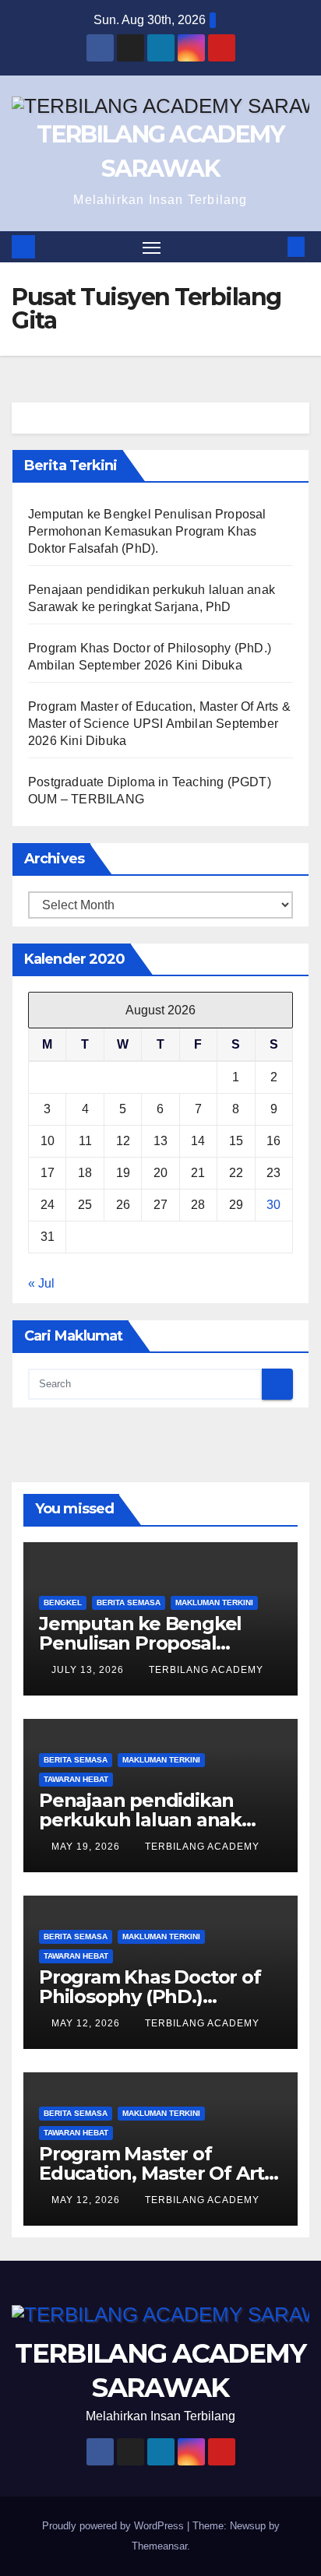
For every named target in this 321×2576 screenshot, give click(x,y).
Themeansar (159, 2546)
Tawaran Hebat (76, 1779)
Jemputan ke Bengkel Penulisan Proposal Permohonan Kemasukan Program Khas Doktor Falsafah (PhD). (147, 531)
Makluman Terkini (214, 1603)
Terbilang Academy (206, 1670)
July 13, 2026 (89, 1670)
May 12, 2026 (87, 2023)
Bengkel (63, 1603)
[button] (273, 246)
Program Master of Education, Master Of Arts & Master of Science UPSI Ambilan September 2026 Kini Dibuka (159, 724)
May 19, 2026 (87, 1847)
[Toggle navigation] (152, 247)
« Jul (41, 1283)
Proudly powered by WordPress (115, 2526)
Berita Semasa (129, 1603)
